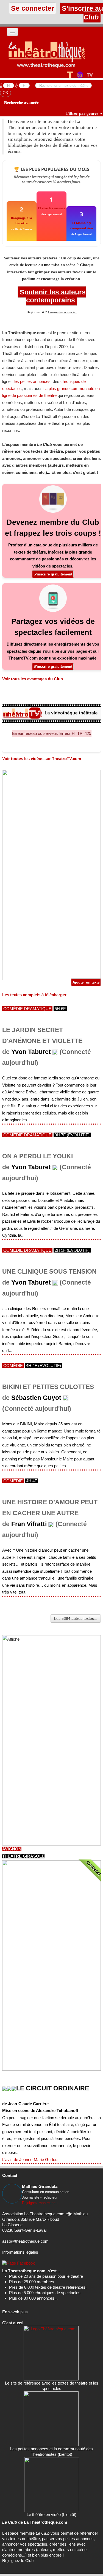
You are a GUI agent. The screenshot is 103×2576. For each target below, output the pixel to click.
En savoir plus (15, 2312)
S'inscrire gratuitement (53, 574)
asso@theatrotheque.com (25, 2241)
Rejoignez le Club (18, 2561)
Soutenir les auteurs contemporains (52, 296)
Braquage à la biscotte (22, 220)
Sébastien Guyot (36, 1398)
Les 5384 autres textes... (76, 1618)
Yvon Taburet (31, 1052)
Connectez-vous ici (62, 312)
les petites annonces (32, 381)
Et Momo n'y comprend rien (82, 225)
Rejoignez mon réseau (40, 2203)
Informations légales (20, 2252)
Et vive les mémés (52, 208)
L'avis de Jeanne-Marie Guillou (30, 2160)
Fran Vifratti (29, 1524)
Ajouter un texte (86, 982)
